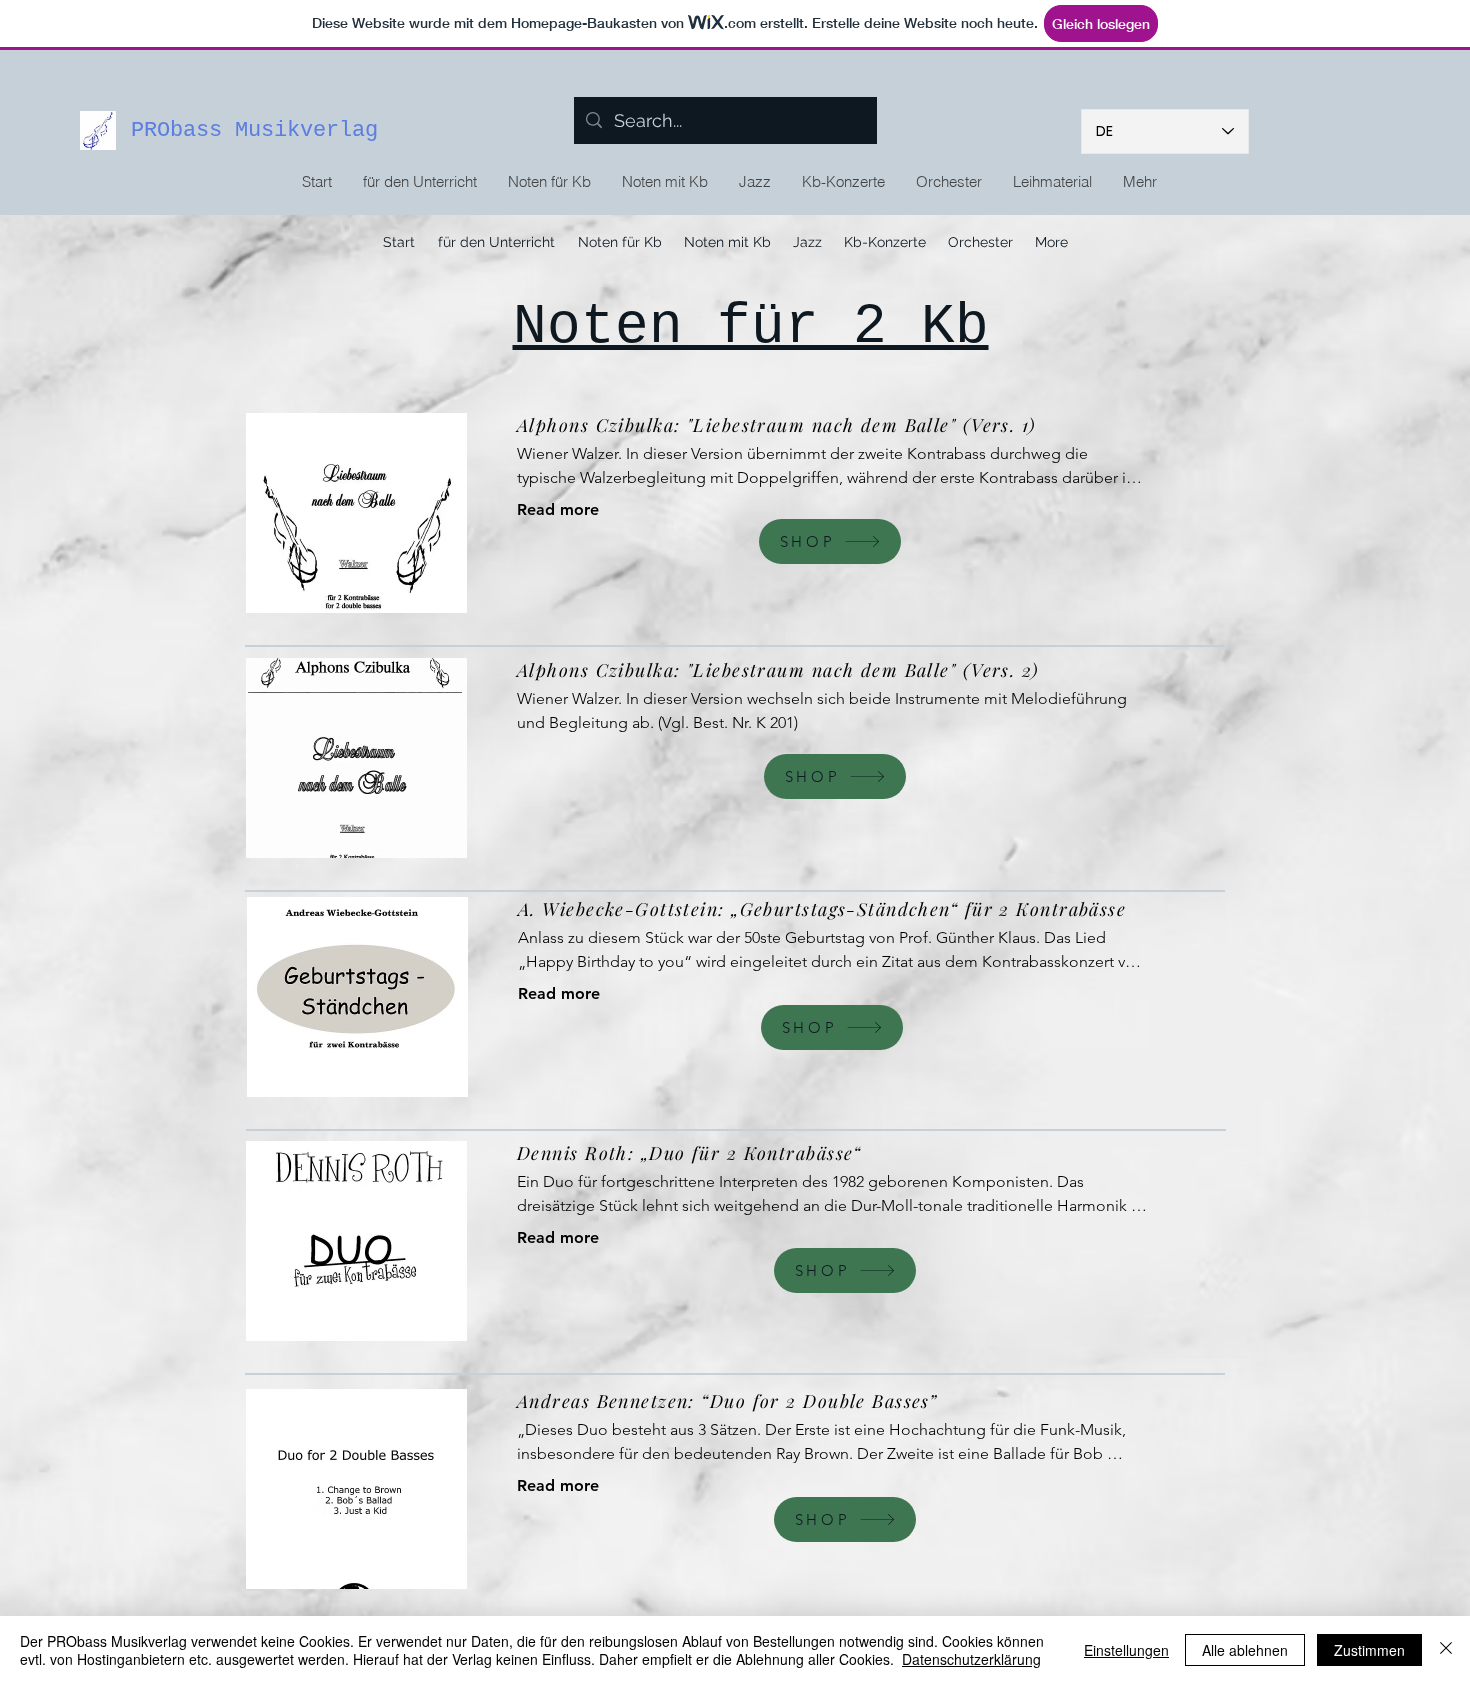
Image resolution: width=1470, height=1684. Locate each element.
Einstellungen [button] (1126, 1650)
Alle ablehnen (1245, 1650)
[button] (549, 182)
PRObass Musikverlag (254, 130)
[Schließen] (1446, 1650)
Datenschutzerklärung (971, 1659)
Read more (558, 509)
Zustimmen (1369, 1650)
